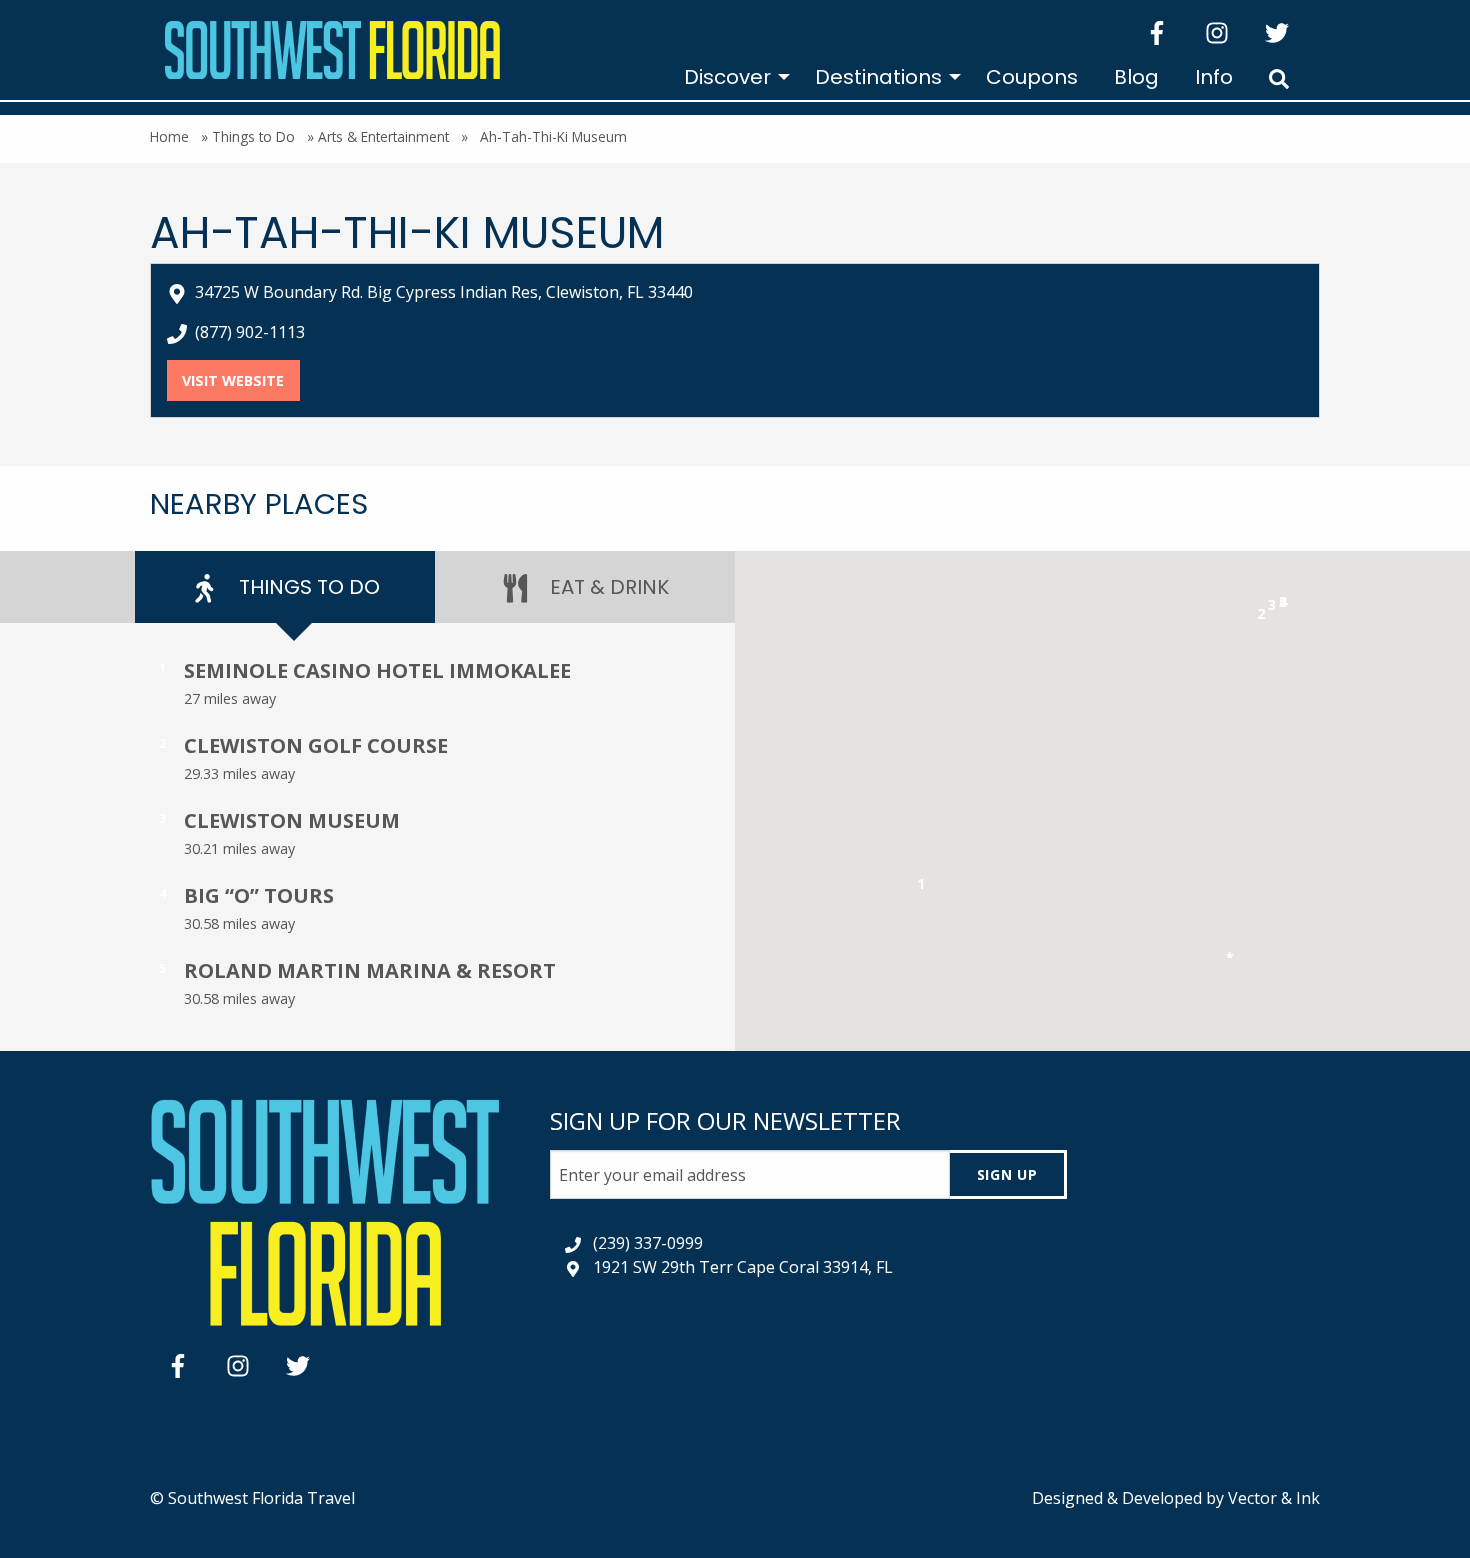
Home (169, 136)
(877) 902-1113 (250, 332)
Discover (727, 77)
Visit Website (240, 380)
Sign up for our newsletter (725, 1120)
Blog (1136, 77)
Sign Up (1007, 1174)
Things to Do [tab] (307, 587)
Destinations (878, 77)
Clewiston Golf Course (316, 745)
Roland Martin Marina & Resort (370, 970)
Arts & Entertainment (383, 136)
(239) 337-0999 (648, 1243)
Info (1214, 77)
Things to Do (253, 136)
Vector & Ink (1274, 1498)
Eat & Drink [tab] (607, 587)
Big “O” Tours (259, 895)
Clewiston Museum (292, 820)
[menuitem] (731, 77)
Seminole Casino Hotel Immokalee (377, 670)
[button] (921, 887)
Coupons (1032, 77)
